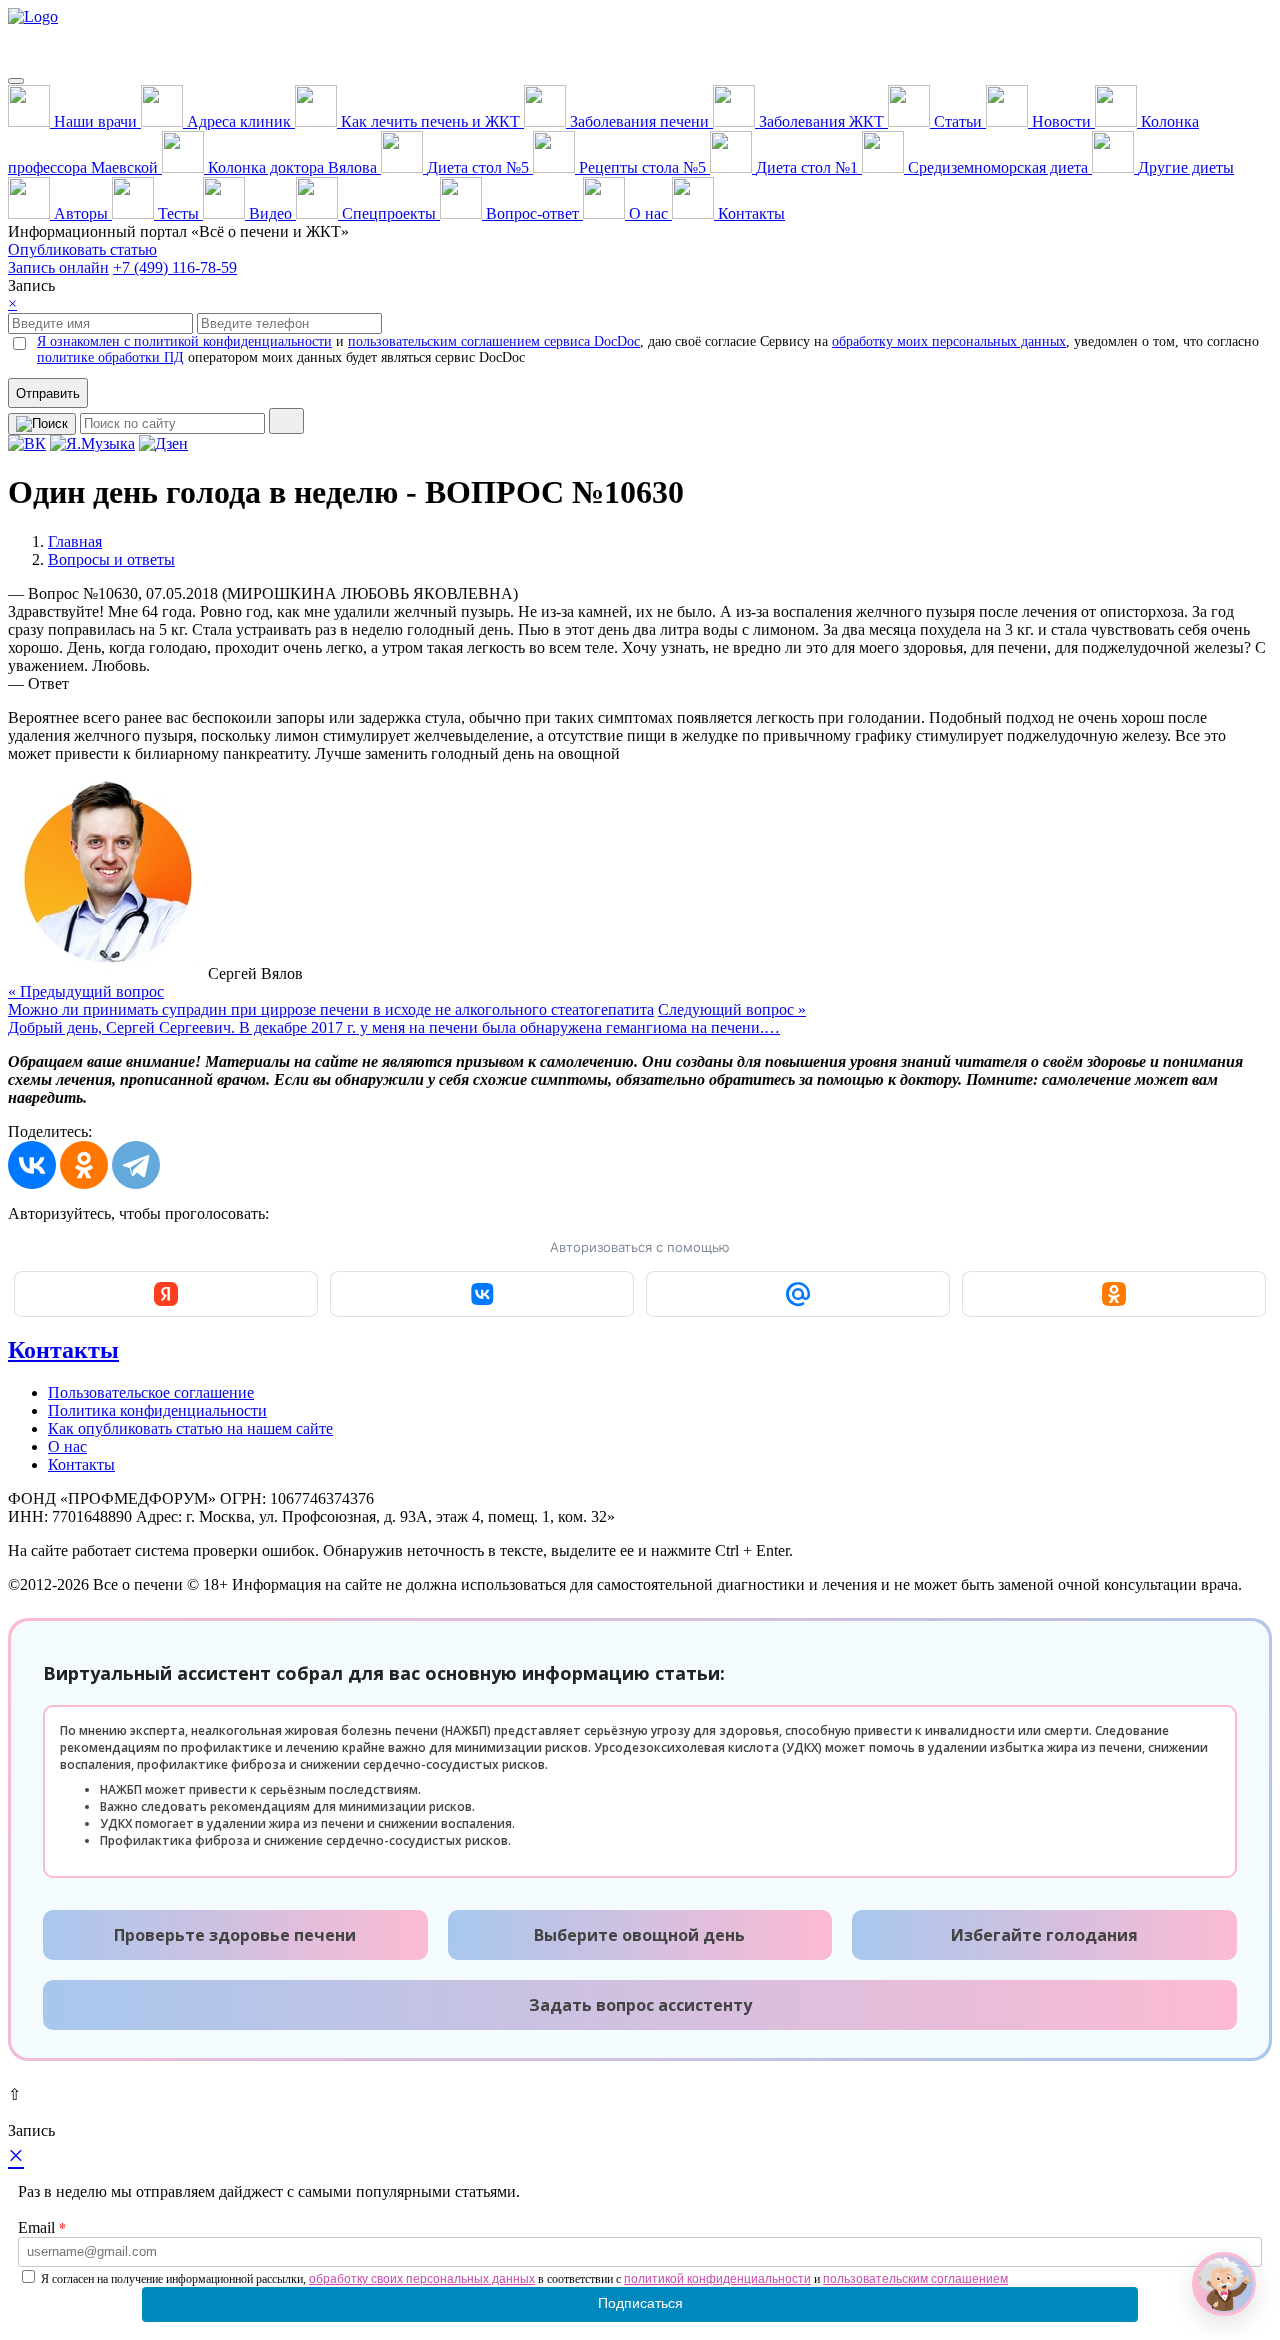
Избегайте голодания (1044, 1935)
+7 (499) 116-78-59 (175, 267)
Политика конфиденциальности (157, 1410)
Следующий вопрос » (407, 1018)
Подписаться (640, 2303)
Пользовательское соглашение (151, 1392)
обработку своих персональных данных (422, 2279)
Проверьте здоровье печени (235, 1935)
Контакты (63, 1350)
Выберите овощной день (639, 1935)
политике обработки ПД (110, 357)
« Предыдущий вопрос (331, 1000)
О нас (67, 1446)
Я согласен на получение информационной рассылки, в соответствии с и (524, 2279)
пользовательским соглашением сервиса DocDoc (494, 341)
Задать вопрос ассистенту (640, 2005)
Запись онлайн (58, 267)
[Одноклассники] (84, 1165)
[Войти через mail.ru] (798, 1294)
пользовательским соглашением (915, 2279)
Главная (75, 541)
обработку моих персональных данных (949, 341)
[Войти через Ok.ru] (1114, 1294)
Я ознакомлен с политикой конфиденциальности (184, 341)
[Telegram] (136, 1165)
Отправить (48, 393)
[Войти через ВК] (482, 1294)
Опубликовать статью (82, 249)
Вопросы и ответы (111, 559)
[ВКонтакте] (32, 1165)
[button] (1224, 2284)
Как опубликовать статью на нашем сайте (190, 1428)
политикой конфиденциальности (717, 2279)
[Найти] (286, 421)
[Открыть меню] (16, 81)
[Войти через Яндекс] (166, 1294)
